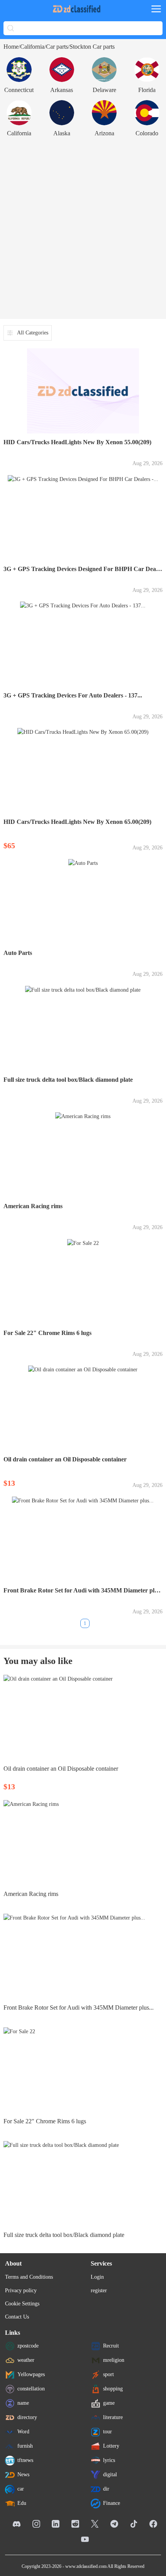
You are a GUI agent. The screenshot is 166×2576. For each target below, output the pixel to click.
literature (113, 2417)
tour (108, 2432)
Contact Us (17, 2317)
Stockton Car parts (92, 47)
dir (106, 2489)
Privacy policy (21, 2290)
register (99, 2290)
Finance (112, 2503)
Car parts (57, 47)
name (23, 2403)
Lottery (111, 2446)
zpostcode (28, 2346)
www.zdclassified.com (86, 2566)
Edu (22, 2503)
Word (23, 2432)
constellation (31, 2389)
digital (110, 2475)
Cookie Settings (22, 2304)
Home (11, 47)
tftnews (25, 2460)
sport (108, 2374)
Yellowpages (31, 2374)
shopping (113, 2389)
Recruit (111, 2346)
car (21, 2489)
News (23, 2475)
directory (27, 2417)
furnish (25, 2446)
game (109, 2403)
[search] (11, 28)
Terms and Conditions (29, 2277)
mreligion (114, 2360)
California (32, 47)
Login (97, 2277)
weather (26, 2360)
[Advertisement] (83, 228)
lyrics (109, 2460)
